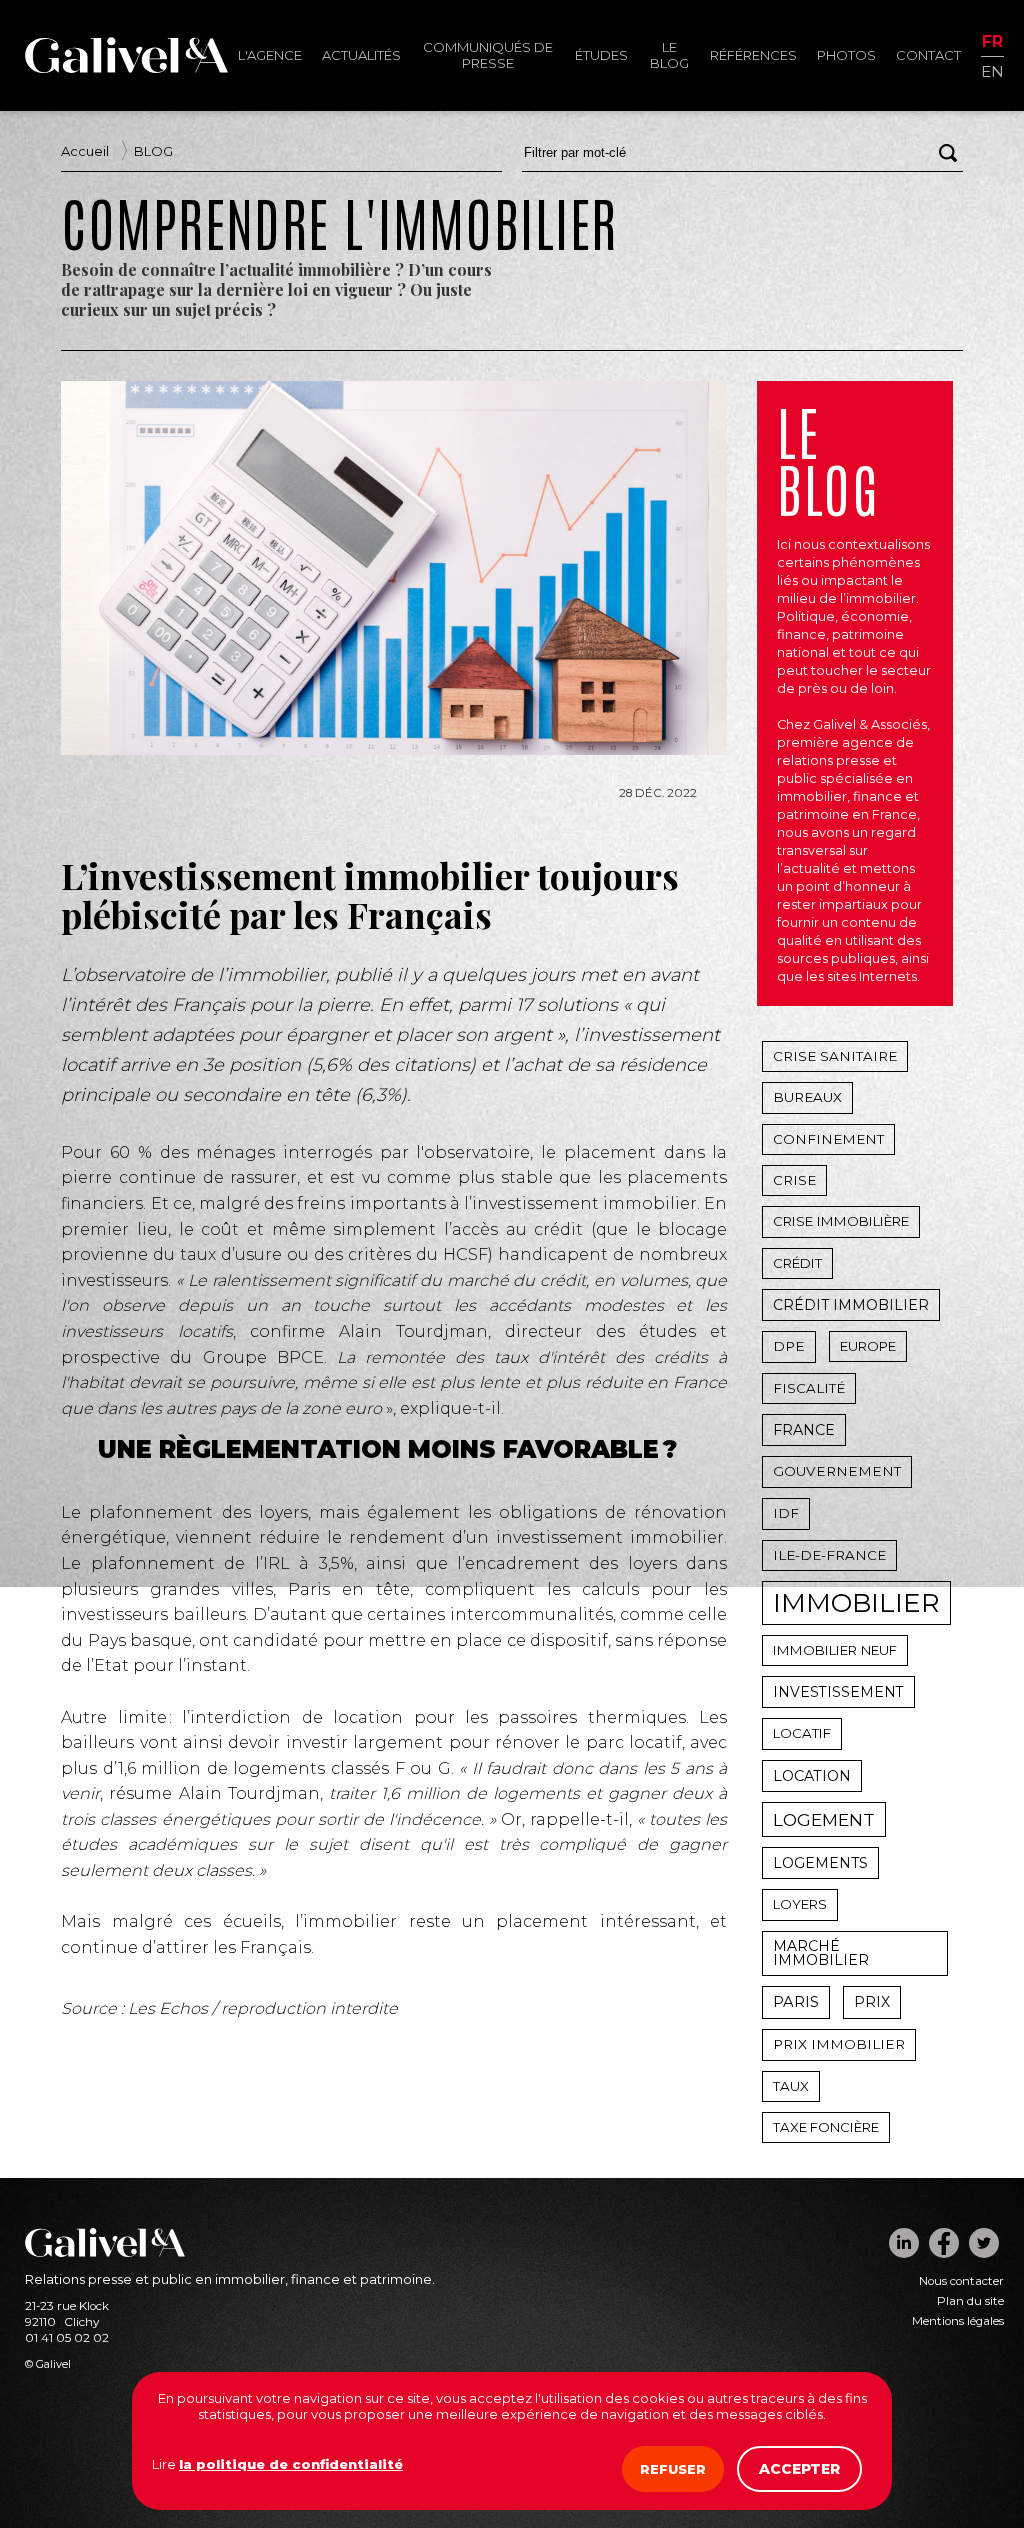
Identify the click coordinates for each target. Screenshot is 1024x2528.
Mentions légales (958, 2321)
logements (820, 1863)
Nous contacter (961, 2281)
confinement (828, 1139)
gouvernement (837, 1471)
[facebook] (944, 2243)
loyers (800, 1904)
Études (601, 55)
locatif (802, 1733)
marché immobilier (821, 1953)
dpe (789, 1346)
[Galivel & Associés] (126, 68)
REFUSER (673, 2469)
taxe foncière (826, 2127)
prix (872, 2002)
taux (791, 2086)
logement (824, 1819)
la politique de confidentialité (291, 2464)
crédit (797, 1263)
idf (786, 1513)
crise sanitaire (835, 1056)
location (812, 1776)
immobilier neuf (835, 1650)
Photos (846, 55)
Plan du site (970, 2301)
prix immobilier (839, 2044)
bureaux (807, 1097)
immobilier (856, 1603)
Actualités (361, 55)
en (992, 70)
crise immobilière (841, 1221)
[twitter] (984, 2243)
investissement (838, 1692)
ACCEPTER (799, 2469)
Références (753, 55)
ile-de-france (829, 1555)
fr (992, 42)
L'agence (270, 55)
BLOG (153, 151)
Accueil (85, 151)
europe (868, 1346)
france (804, 1430)
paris (796, 2002)
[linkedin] (904, 2243)
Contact (928, 55)
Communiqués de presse (488, 55)
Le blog (669, 55)
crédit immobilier (851, 1305)
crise (794, 1180)
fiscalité (809, 1388)
